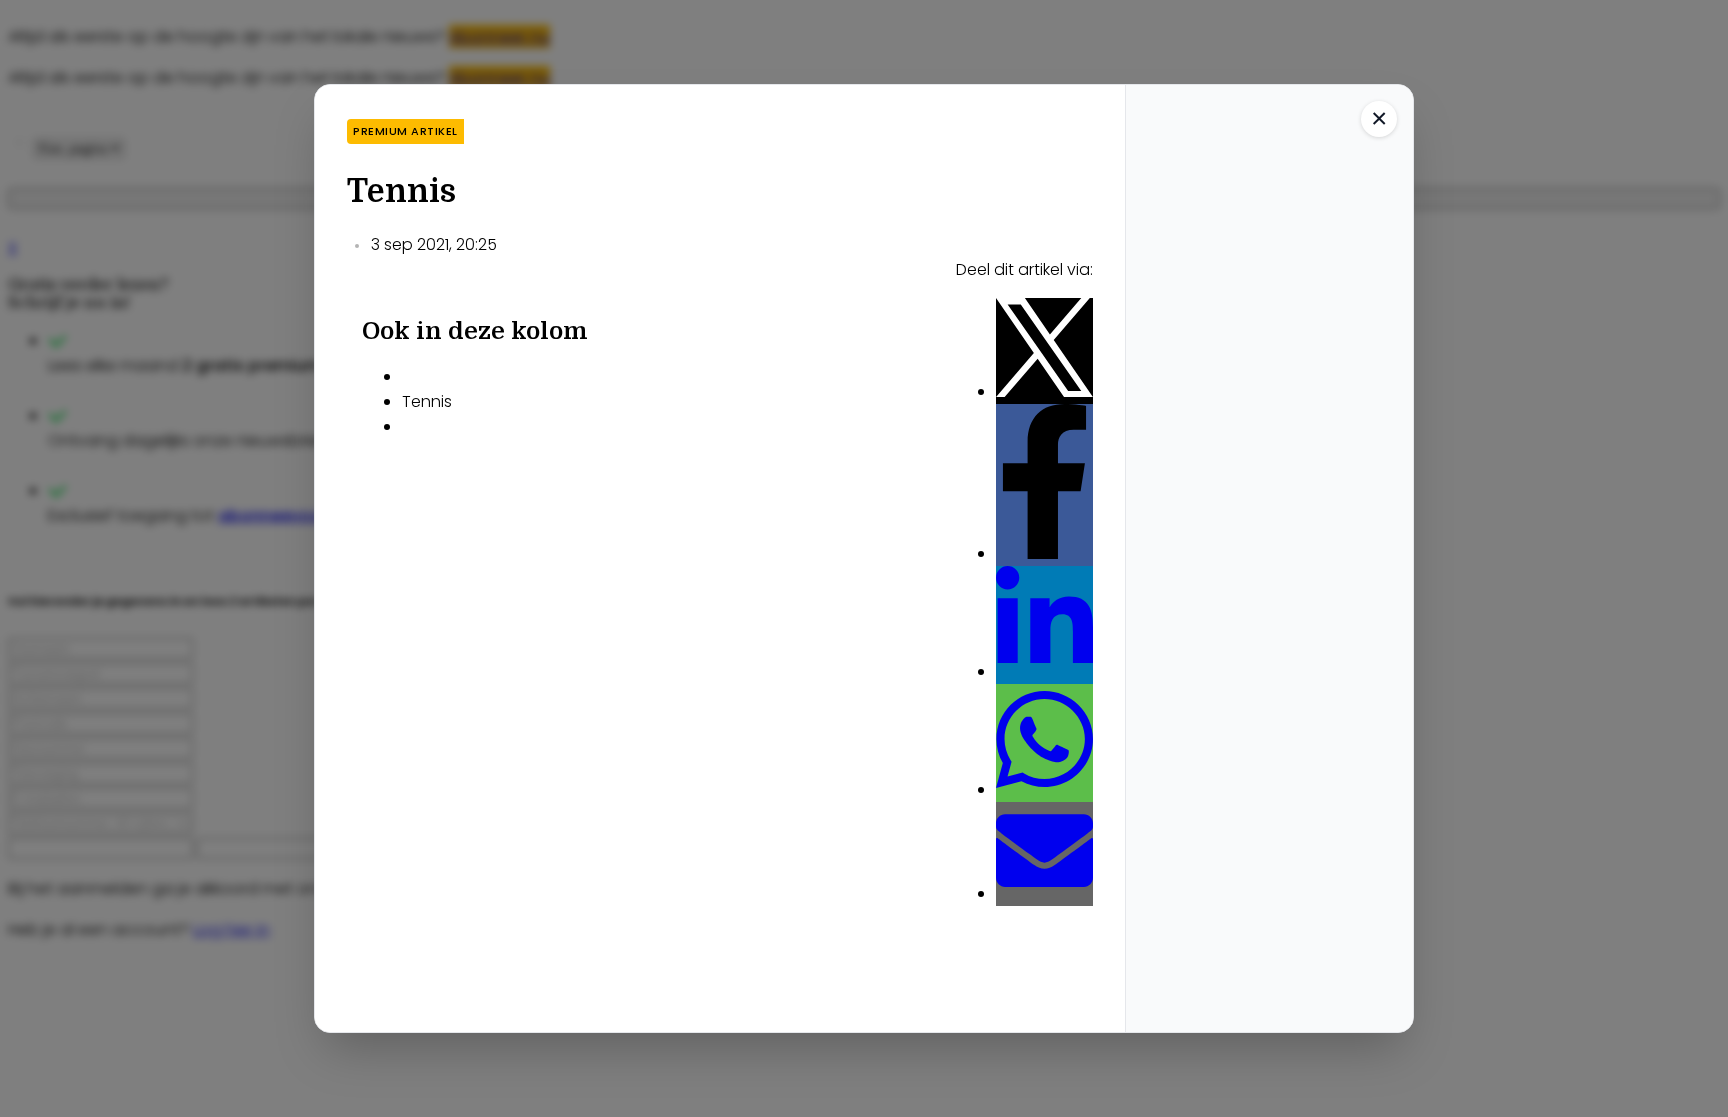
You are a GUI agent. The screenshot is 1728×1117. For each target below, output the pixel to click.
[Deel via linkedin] (1044, 671)
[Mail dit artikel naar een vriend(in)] (1044, 893)
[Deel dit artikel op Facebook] (1044, 553)
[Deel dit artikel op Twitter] (1044, 391)
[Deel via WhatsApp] (1044, 789)
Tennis (427, 401)
